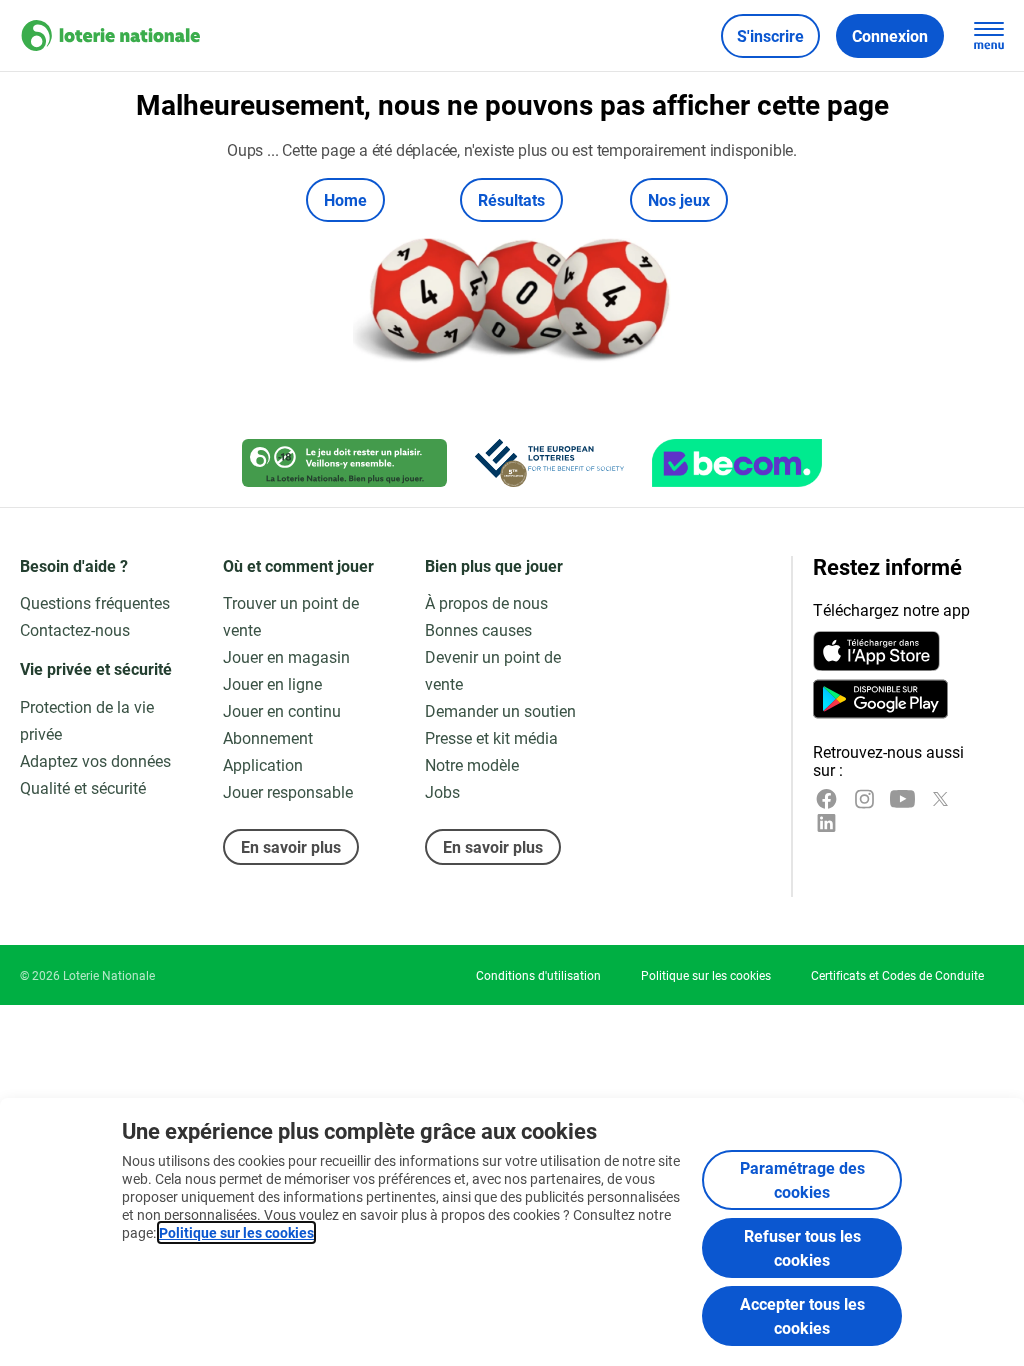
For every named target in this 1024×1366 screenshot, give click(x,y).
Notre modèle (472, 764)
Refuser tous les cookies (802, 1247)
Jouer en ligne (272, 683)
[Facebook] (826, 799)
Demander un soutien (500, 710)
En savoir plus (291, 846)
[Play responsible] (344, 463)
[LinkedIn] (826, 823)
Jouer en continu (282, 710)
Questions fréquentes (95, 602)
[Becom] (737, 463)
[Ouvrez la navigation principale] (989, 36)
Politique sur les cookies (236, 1232)
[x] (940, 799)
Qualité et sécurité (83, 787)
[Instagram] (864, 799)
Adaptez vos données (95, 760)
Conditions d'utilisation (538, 975)
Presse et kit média (491, 737)
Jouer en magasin (286, 656)
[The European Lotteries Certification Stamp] (549, 463)
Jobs (442, 791)
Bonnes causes (478, 629)
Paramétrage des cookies (802, 1179)
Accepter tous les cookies (802, 1315)
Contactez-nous (75, 629)
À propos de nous (486, 602)
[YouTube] (902, 799)
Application (263, 764)
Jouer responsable (288, 791)
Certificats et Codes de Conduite (897, 975)
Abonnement (268, 737)
